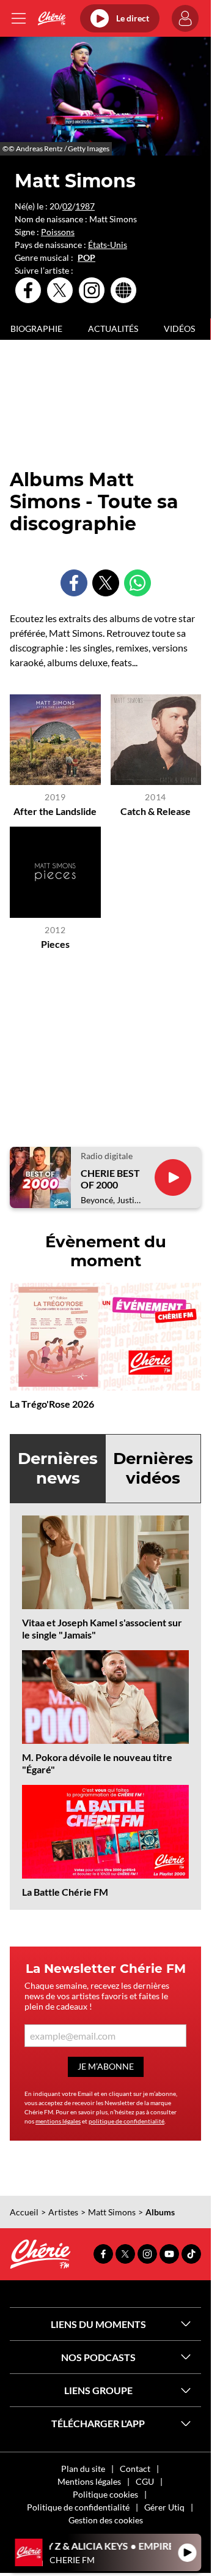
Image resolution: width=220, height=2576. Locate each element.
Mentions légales (89, 2481)
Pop (86, 258)
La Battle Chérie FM (65, 1892)
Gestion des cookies (106, 2520)
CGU (145, 2481)
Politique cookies (105, 2494)
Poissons (58, 232)
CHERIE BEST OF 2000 (110, 1179)
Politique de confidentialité (78, 2507)
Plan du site (83, 2469)
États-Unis (108, 245)
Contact (135, 2469)
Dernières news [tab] (58, 1468)
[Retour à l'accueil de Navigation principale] (52, 18)
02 (67, 206)
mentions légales (58, 2121)
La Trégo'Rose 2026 (52, 1404)
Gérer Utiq (164, 2507)
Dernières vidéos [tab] (153, 1468)
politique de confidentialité (127, 2121)
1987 (85, 206)
